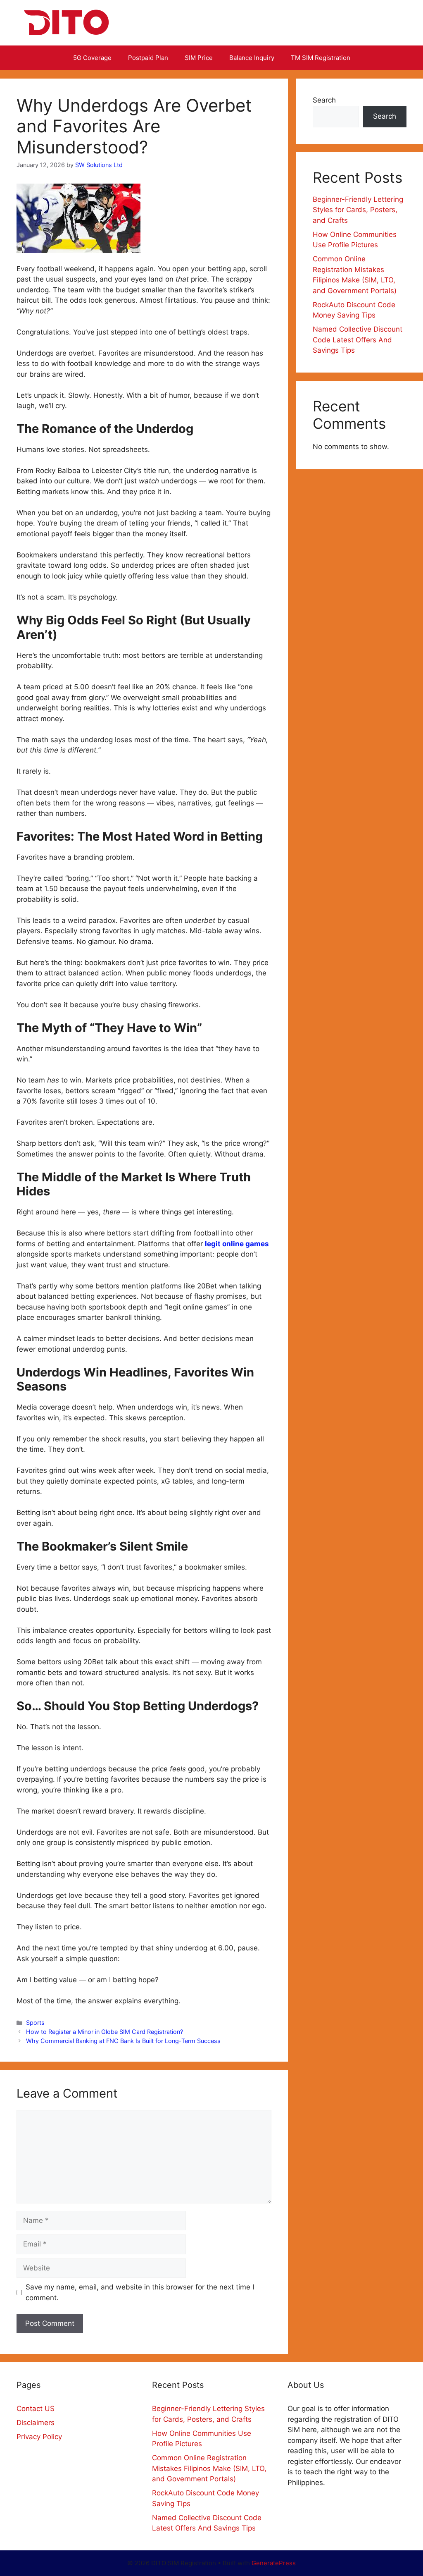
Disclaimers (36, 2423)
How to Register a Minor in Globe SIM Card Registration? (105, 2032)
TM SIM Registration (321, 58)
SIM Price (199, 58)
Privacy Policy (39, 2437)
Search (324, 100)
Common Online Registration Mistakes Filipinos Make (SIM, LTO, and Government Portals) (209, 2468)
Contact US (36, 2409)
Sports (35, 2023)
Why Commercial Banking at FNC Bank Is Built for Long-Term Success (123, 2041)
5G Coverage (92, 58)
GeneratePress (274, 2563)
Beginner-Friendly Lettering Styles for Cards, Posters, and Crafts (358, 210)
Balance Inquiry (252, 58)
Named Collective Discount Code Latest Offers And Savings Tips (358, 340)
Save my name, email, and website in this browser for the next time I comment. (140, 2292)
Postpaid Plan (148, 58)
